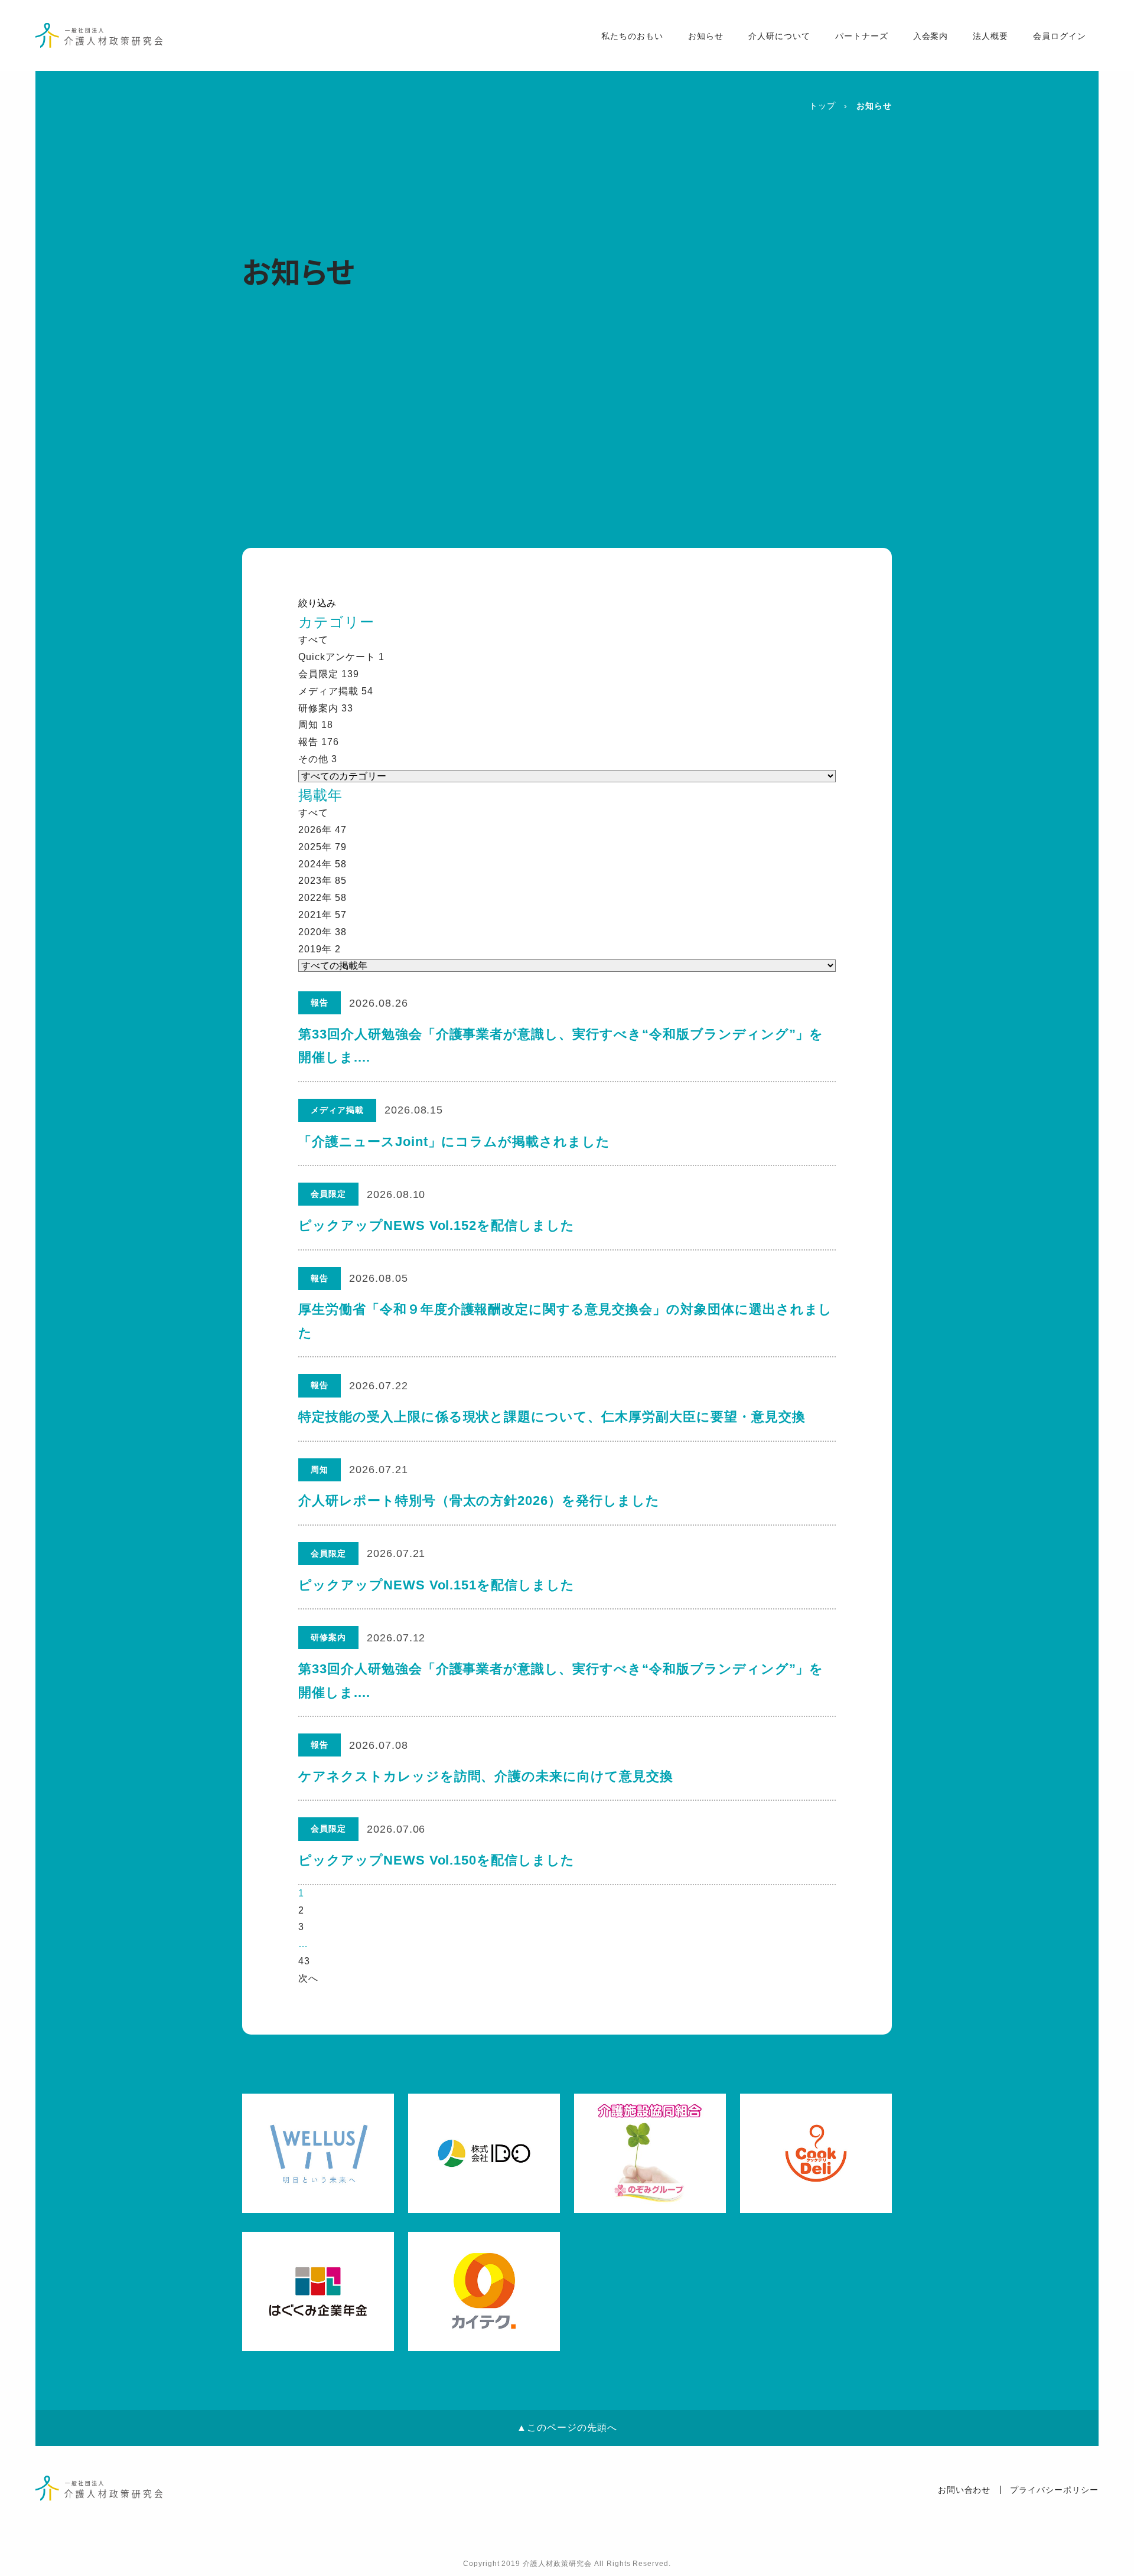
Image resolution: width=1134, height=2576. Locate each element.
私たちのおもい (632, 36)
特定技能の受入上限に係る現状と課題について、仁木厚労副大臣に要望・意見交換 (552, 1417)
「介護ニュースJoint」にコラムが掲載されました (454, 1142)
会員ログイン (1060, 36)
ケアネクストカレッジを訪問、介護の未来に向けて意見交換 (486, 1776)
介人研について (779, 36)
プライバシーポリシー (1054, 2490)
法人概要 (990, 36)
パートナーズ (862, 36)
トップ (822, 106)
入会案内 (931, 36)
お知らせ (706, 36)
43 (304, 1961)
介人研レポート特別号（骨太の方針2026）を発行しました (479, 1501)
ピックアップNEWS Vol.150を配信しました (436, 1860)
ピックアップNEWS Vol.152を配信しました (436, 1225)
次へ (308, 1978)
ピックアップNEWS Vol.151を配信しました (436, 1585)
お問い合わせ (964, 2490)
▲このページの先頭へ (567, 2428)
